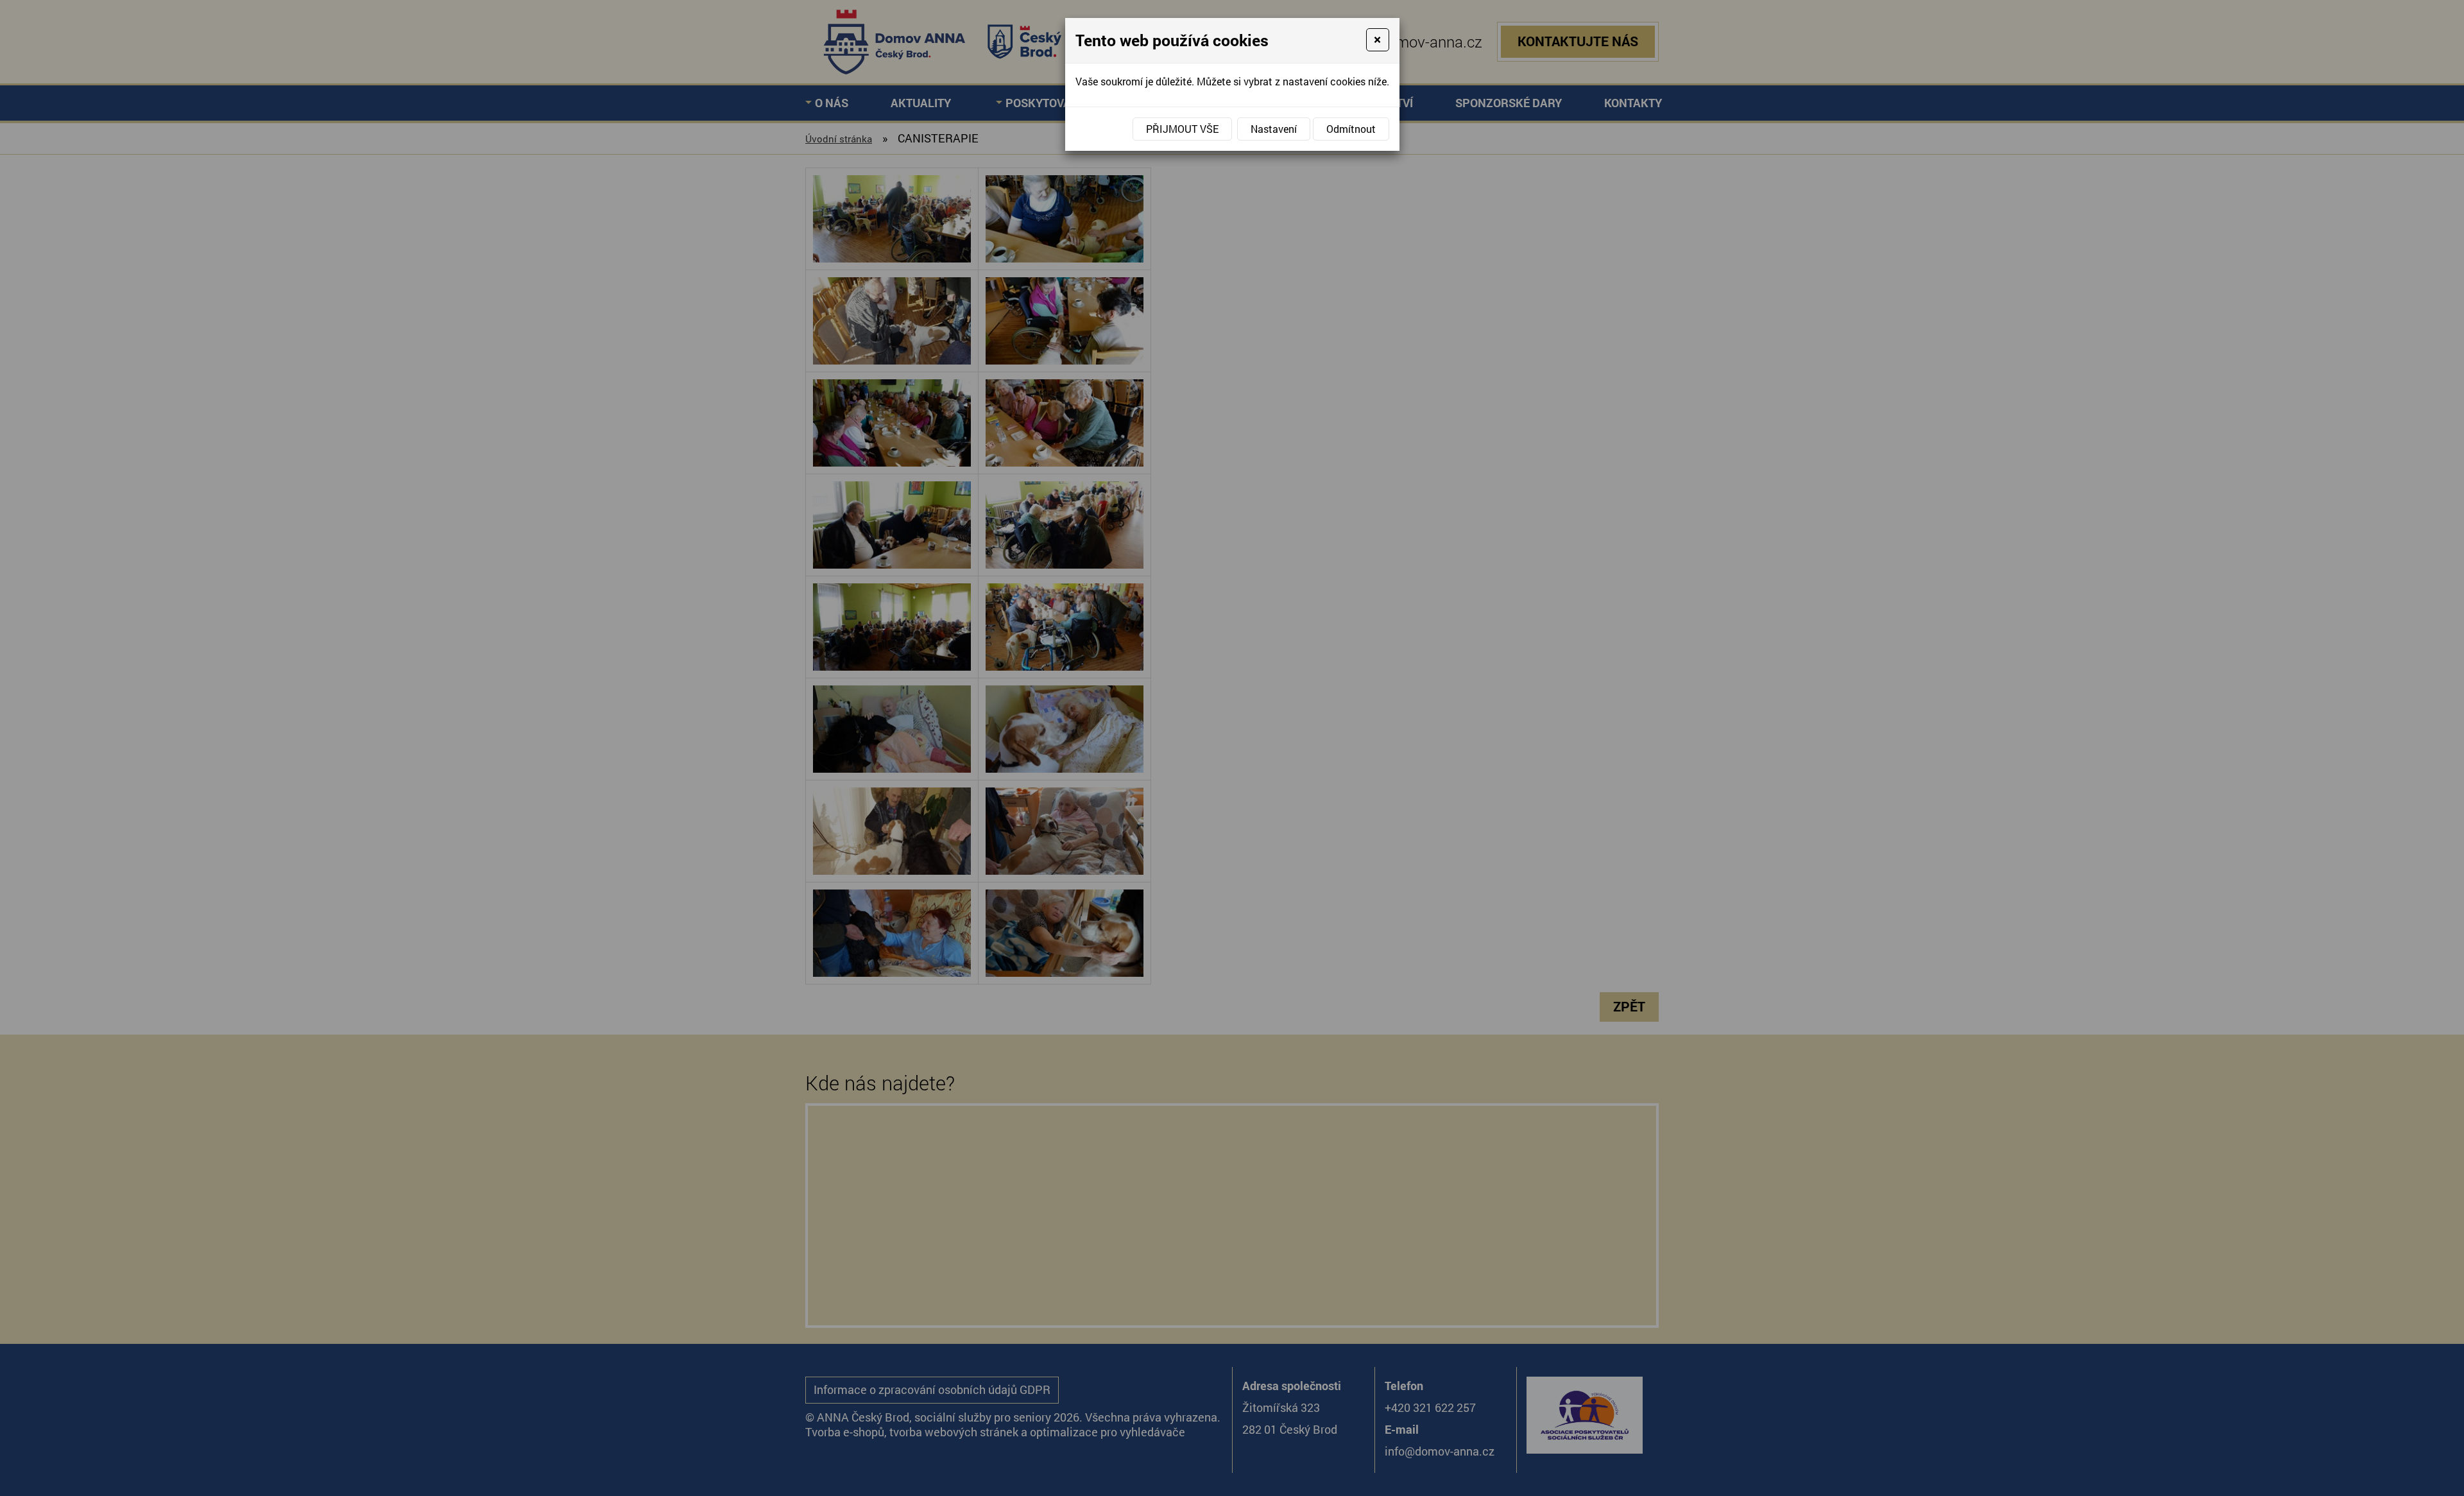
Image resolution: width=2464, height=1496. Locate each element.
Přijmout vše (1182, 129)
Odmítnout (1351, 129)
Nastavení (1274, 129)
